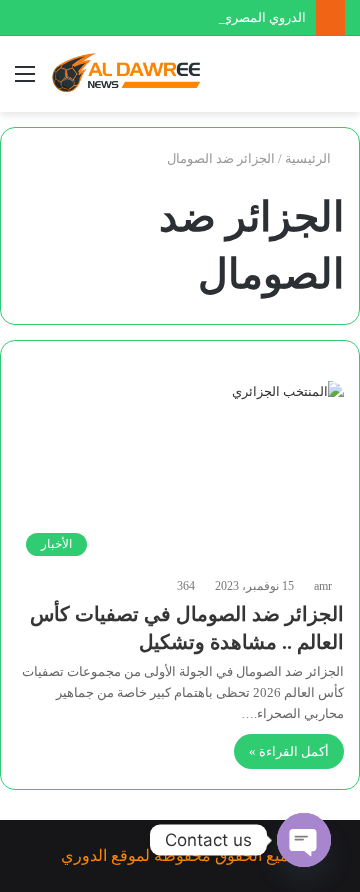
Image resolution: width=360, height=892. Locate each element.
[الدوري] (130, 74)
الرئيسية (309, 158)
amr (323, 586)
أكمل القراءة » (289, 751)
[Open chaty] (304, 840)
